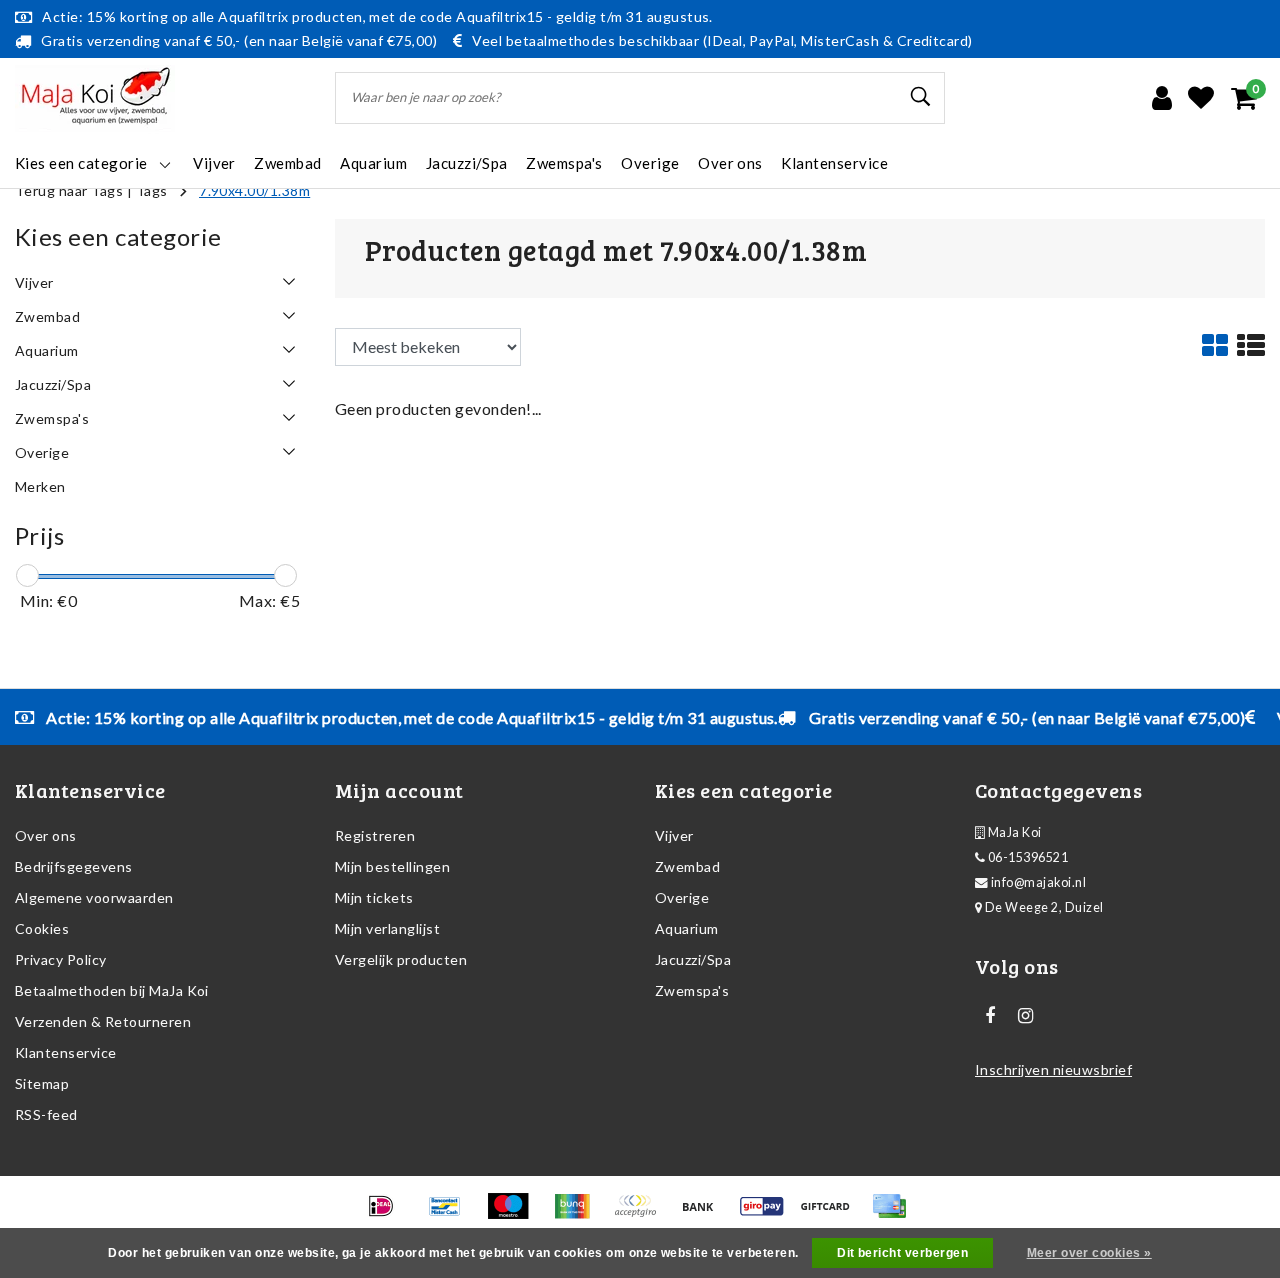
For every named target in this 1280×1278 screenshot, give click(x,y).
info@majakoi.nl (1038, 882)
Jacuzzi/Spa (693, 959)
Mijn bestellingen (392, 866)
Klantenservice (66, 1052)
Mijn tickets (374, 897)
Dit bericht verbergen (902, 1253)
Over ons (46, 835)
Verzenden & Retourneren (103, 1021)
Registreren (375, 835)
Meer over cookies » (1089, 1253)
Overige (682, 897)
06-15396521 (1026, 857)
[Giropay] (768, 1214)
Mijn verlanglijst (387, 928)
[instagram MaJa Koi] (1025, 1016)
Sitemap (42, 1083)
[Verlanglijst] (1201, 98)
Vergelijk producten (401, 959)
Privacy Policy (61, 959)
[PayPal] (641, 1214)
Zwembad (687, 866)
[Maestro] (514, 1214)
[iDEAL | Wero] (387, 1214)
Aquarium (687, 928)
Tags (152, 190)
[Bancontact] (451, 1214)
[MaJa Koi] (95, 98)
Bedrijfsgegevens (74, 866)
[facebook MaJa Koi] (990, 1016)
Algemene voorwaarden (94, 897)
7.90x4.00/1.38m (254, 190)
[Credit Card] (894, 1214)
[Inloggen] (1162, 98)
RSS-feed (46, 1114)
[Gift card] (831, 1214)
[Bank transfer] (704, 1214)
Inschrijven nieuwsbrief (1053, 1069)
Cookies (42, 928)
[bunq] (578, 1214)
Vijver (674, 835)
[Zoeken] (921, 97)
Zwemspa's (692, 990)
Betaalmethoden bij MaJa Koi (112, 990)
